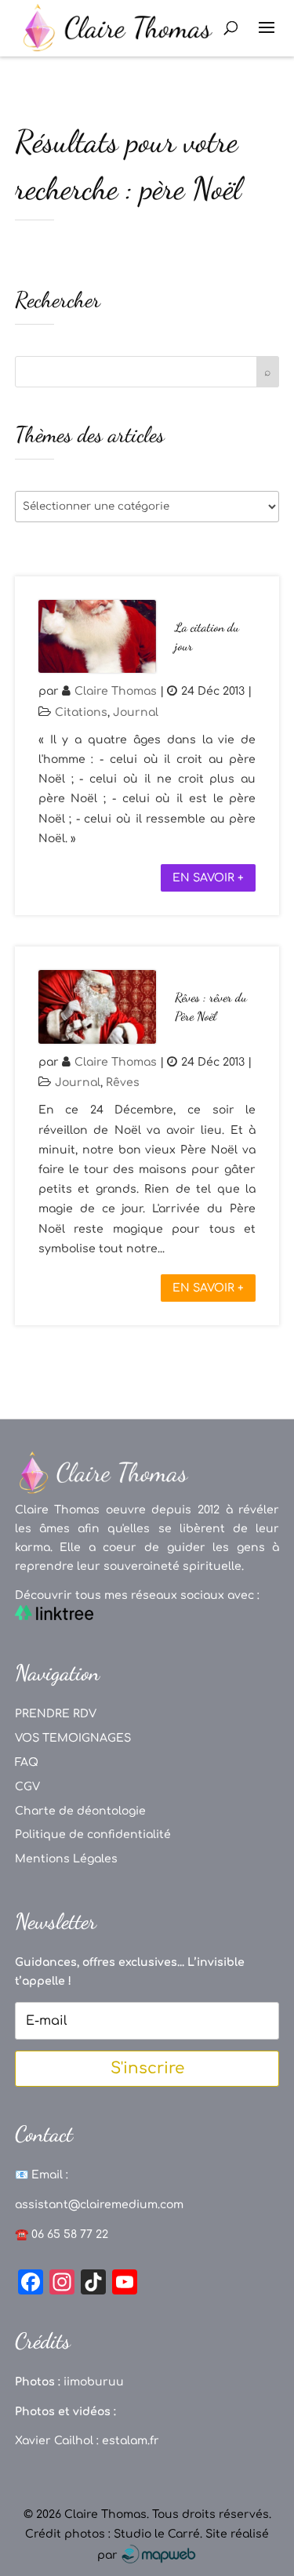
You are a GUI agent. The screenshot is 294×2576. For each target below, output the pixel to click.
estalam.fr (131, 2441)
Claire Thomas (116, 691)
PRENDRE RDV (56, 1714)
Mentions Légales (66, 1859)
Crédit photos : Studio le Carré (113, 2534)
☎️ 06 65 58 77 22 (62, 2234)
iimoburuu (94, 2382)
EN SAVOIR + (208, 878)
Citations (81, 712)
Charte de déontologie (80, 1811)
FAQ (27, 1762)
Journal (136, 712)
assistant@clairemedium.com (99, 2205)
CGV (27, 1787)
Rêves (123, 1083)
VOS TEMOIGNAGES (73, 1738)
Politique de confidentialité (93, 1835)
